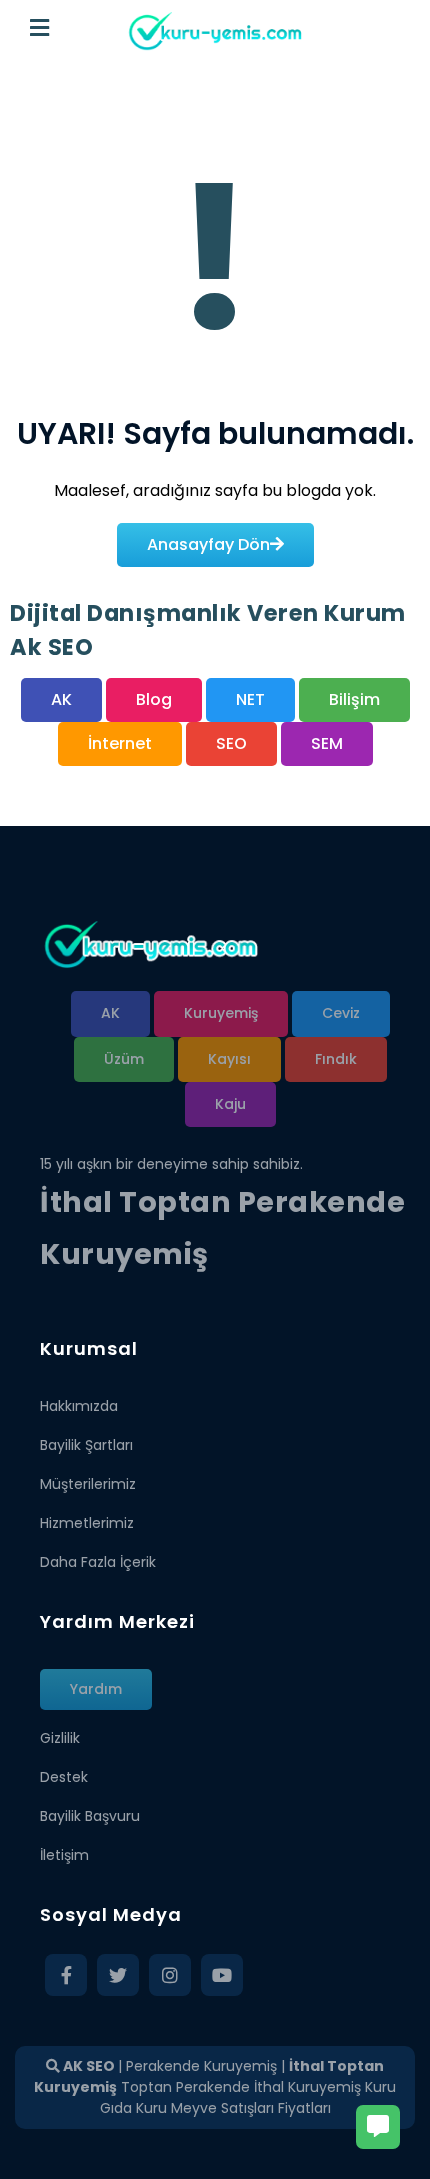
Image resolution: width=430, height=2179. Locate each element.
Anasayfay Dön (208, 544)
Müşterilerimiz (88, 1484)
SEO (231, 743)
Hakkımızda (79, 1406)
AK (61, 699)
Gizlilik (60, 1738)
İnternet (120, 743)
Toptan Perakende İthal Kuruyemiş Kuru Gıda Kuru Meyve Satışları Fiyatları (248, 2097)
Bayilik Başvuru (90, 1816)
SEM (327, 743)
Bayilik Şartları (86, 1445)
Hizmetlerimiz (87, 1523)
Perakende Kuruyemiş (201, 2066)
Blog (154, 699)
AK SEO (87, 2066)
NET (250, 699)
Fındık (336, 1059)
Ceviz (341, 1013)
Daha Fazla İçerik (98, 1562)
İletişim (64, 1855)
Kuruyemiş (221, 1013)
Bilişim (354, 699)
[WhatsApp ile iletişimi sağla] (378, 2127)
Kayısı (229, 1059)
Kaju (230, 1104)
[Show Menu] (39, 28)
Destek (64, 1777)
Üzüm (124, 1059)
